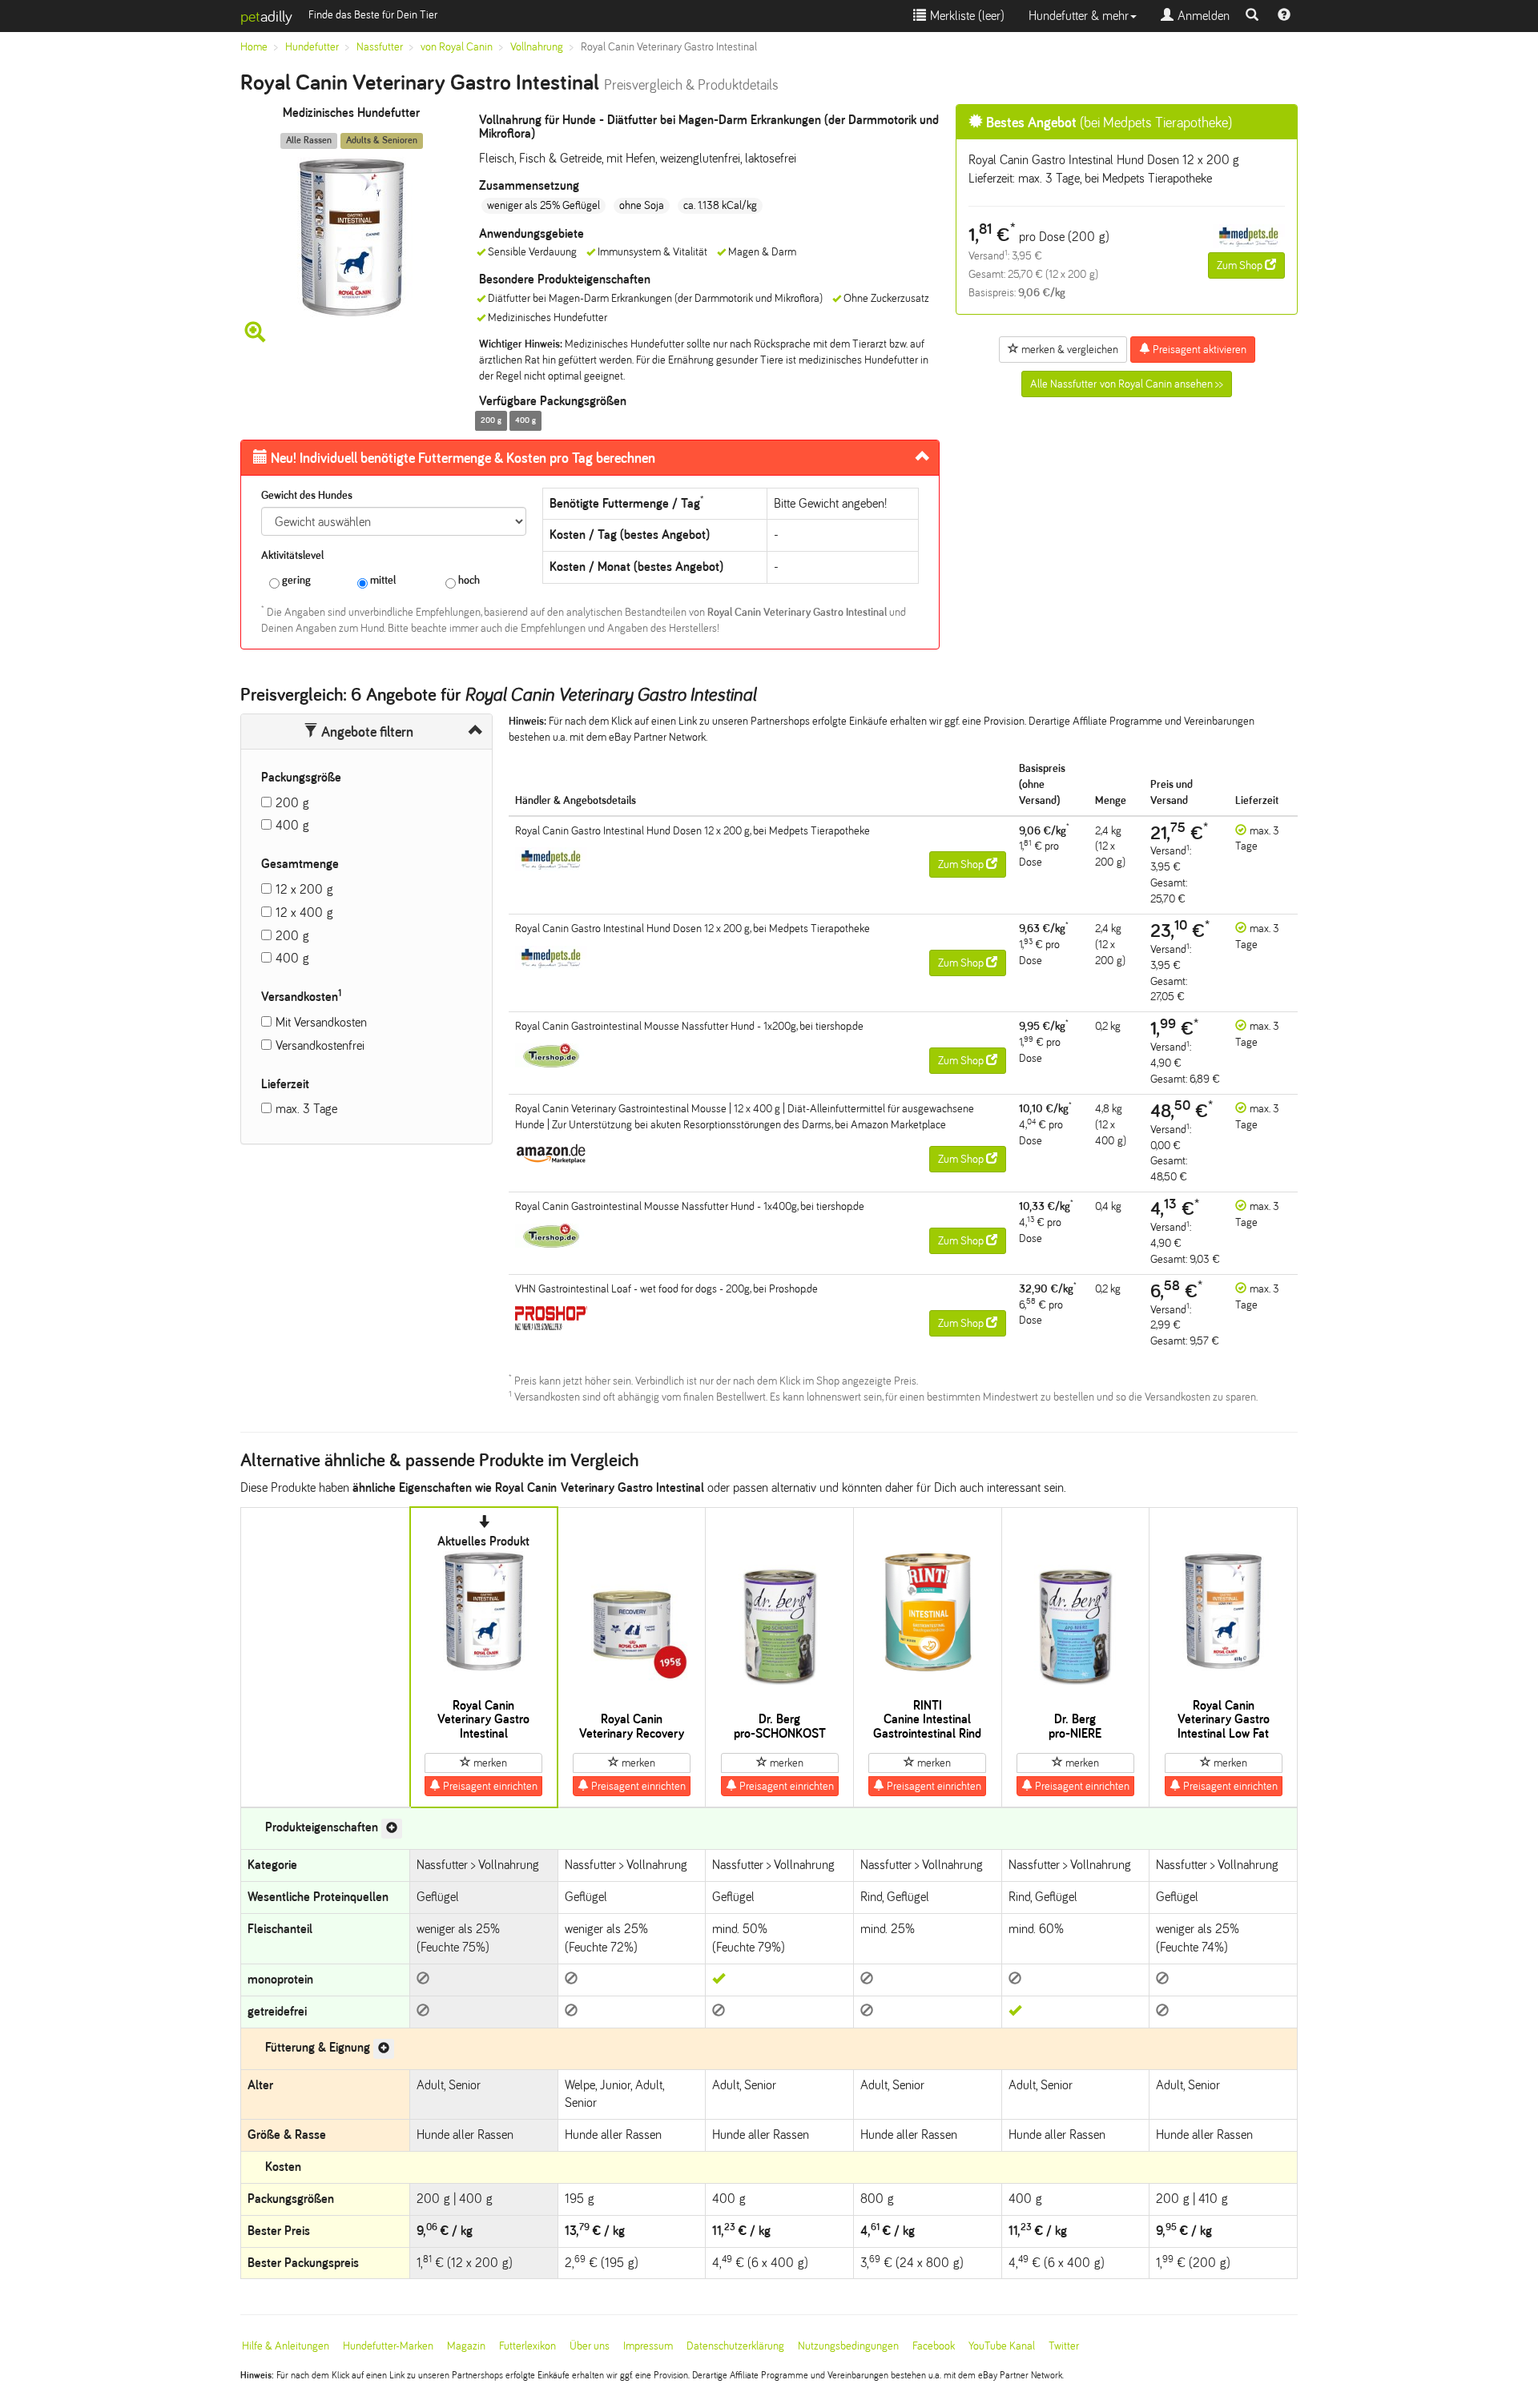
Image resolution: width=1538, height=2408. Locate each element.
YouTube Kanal (1002, 2346)
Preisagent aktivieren (1198, 350)
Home (254, 47)
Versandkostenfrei (320, 1045)
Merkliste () (965, 16)
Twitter (1064, 2346)
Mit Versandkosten (321, 1022)
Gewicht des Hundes (307, 495)
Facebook (934, 2346)
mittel (382, 580)
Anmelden (1202, 16)
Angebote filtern (366, 732)
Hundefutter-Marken (388, 2346)
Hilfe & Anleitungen (286, 2346)
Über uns (590, 2346)
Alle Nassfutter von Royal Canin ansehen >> (1127, 384)
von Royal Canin (457, 47)
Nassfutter (380, 47)
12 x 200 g (304, 889)
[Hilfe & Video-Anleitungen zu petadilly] (1284, 16)
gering (295, 580)
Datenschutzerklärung (735, 2346)
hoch (468, 580)
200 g (292, 803)
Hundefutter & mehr (1079, 16)
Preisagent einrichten (489, 1786)
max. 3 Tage (306, 1109)
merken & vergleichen (1069, 350)
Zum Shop (1241, 265)
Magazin (466, 2346)
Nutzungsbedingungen (848, 2346)
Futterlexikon (527, 2346)
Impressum (648, 2346)
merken (489, 1763)
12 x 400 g (304, 913)
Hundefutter (312, 47)
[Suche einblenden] (1252, 16)
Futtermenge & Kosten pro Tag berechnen (463, 458)
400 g (292, 825)
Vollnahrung (537, 47)
